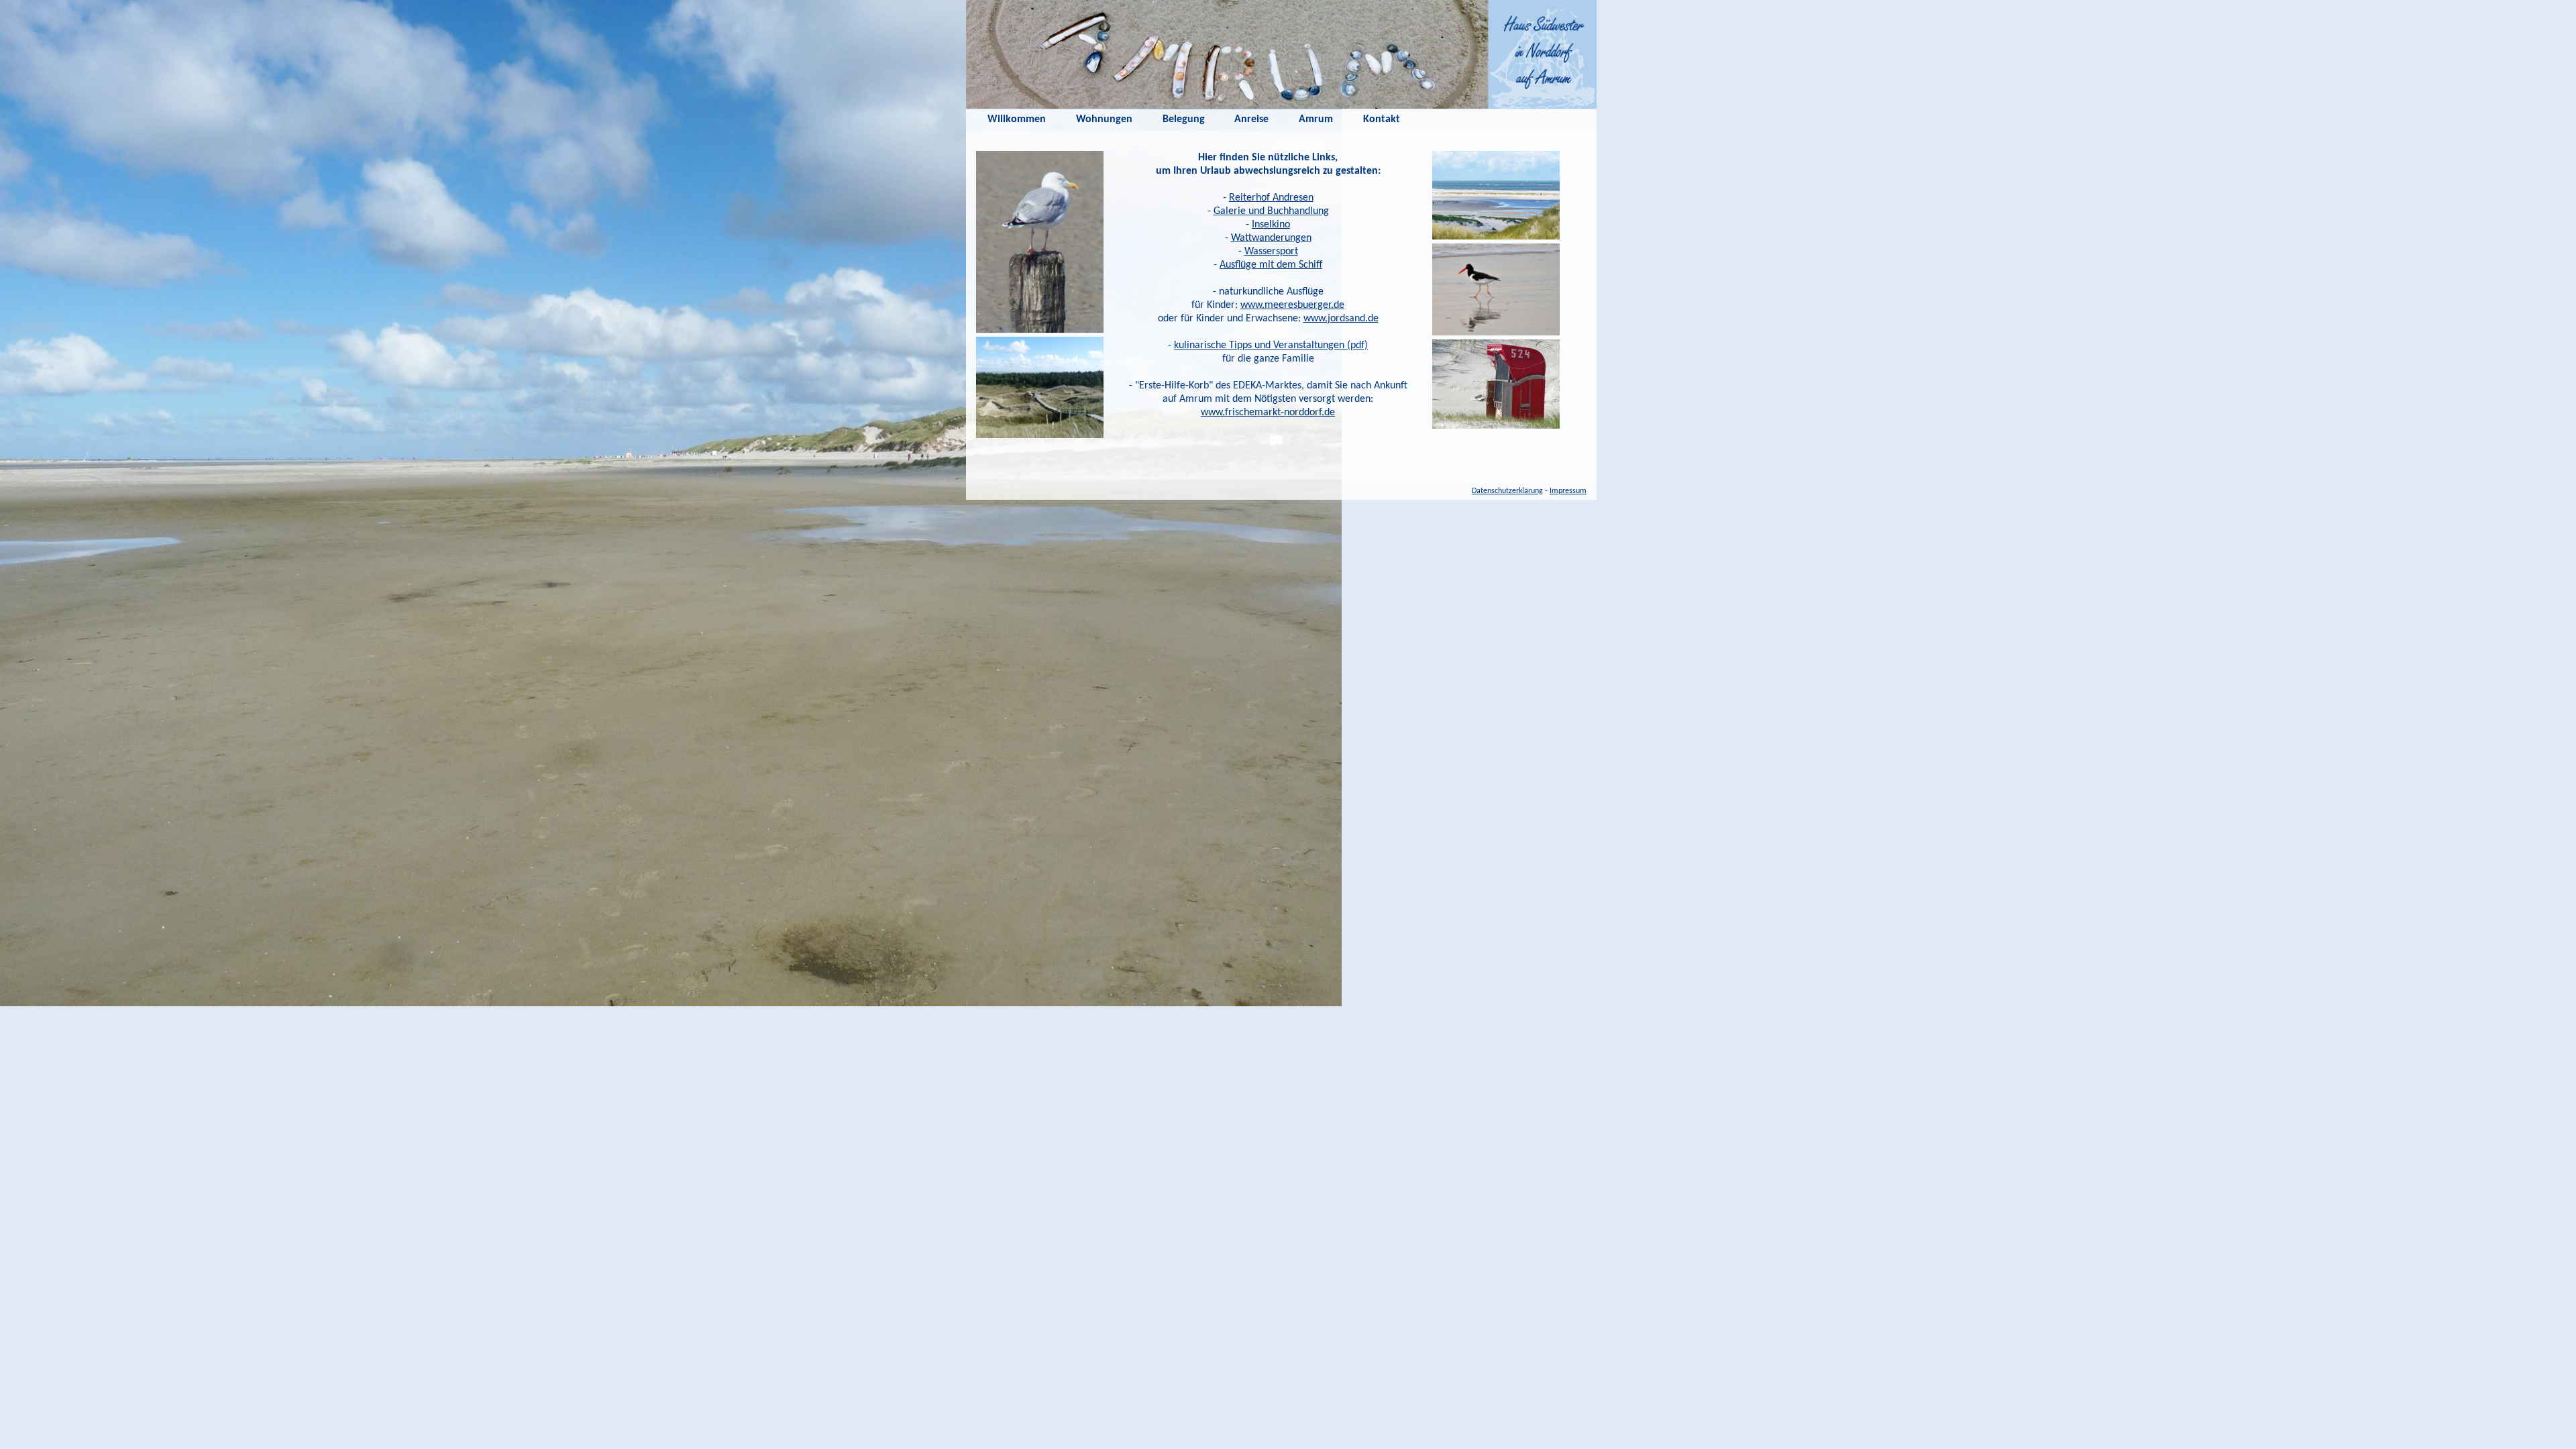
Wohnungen (1104, 119)
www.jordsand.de (1341, 319)
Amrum (1316, 119)
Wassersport (1271, 252)
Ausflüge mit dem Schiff (1271, 265)
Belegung (1184, 119)
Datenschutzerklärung (1507, 491)
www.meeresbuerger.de (1292, 305)
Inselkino (1271, 225)
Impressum (1568, 491)
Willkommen (1017, 119)
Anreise (1251, 119)
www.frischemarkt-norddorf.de (1268, 413)
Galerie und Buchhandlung (1271, 211)
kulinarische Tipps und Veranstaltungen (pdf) (1271, 345)
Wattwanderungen (1271, 238)
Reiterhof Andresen (1271, 198)
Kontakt (1382, 119)
